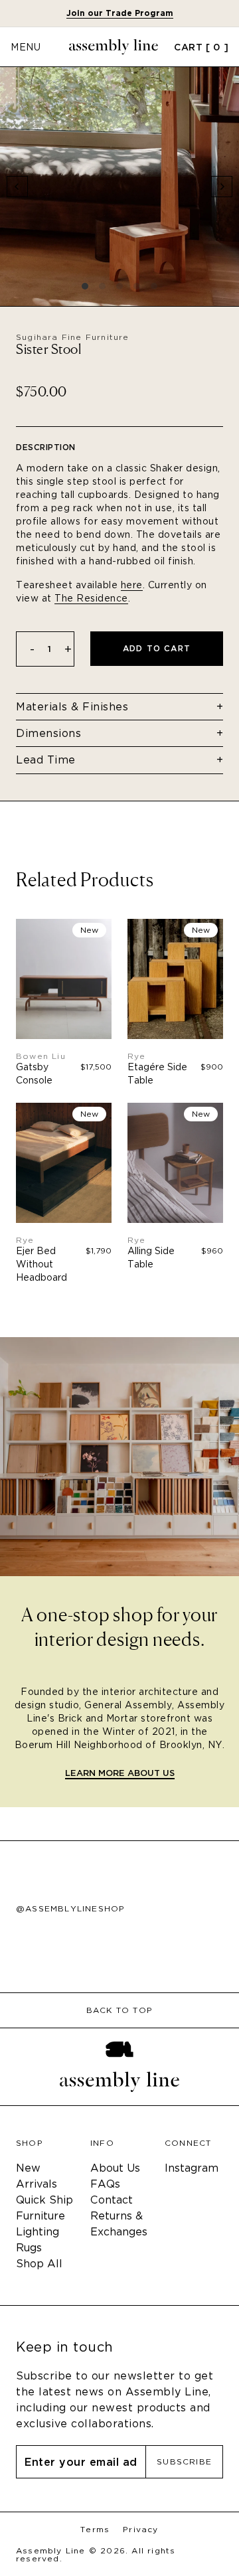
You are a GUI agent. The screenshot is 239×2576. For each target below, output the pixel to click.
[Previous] (17, 187)
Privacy (140, 2530)
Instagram (192, 2168)
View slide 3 (119, 286)
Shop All (39, 2264)
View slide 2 (102, 286)
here (132, 585)
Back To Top (119, 2010)
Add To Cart (157, 648)
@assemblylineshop (70, 1909)
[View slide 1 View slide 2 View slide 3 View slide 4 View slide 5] (119, 187)
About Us (115, 2168)
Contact (112, 2200)
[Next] (222, 187)
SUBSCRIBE (184, 2461)
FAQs (105, 2184)
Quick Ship (44, 2200)
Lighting (38, 2232)
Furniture (40, 2216)
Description (46, 447)
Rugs (29, 2248)
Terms (95, 2530)
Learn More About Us (120, 1774)
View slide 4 (137, 286)
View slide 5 (154, 286)
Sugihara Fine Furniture (73, 337)
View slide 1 (85, 286)
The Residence (91, 598)
